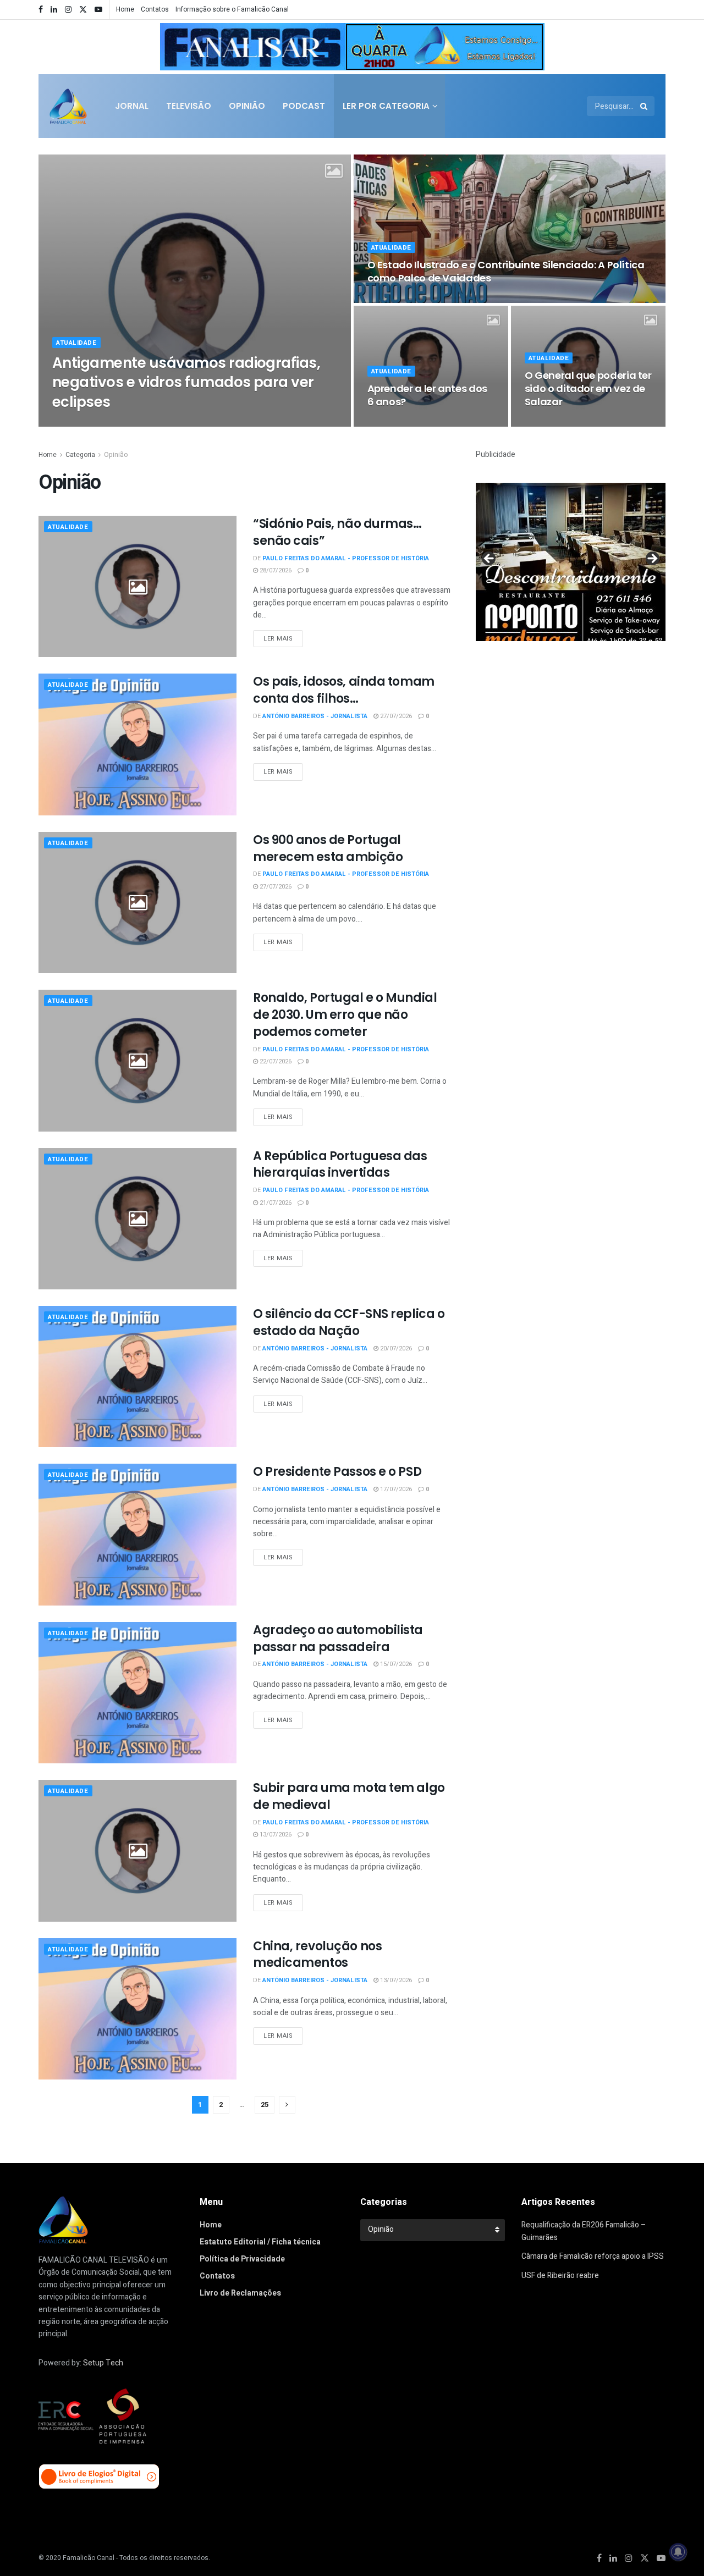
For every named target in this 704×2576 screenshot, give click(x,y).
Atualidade (76, 343)
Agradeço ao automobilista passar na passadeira (338, 1639)
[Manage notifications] (678, 2552)
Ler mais (278, 639)
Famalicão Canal (89, 2558)
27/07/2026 (395, 716)
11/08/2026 (389, 299)
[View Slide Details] (352, 47)
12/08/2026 (256, 423)
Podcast (304, 106)
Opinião (247, 106)
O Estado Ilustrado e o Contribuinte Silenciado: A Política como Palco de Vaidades (506, 271)
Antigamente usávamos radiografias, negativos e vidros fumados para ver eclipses (186, 382)
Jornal (132, 106)
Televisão (189, 106)
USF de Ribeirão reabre (560, 2276)
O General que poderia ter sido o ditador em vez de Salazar (588, 389)
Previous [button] (173, 45)
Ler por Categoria (386, 106)
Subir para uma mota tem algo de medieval (349, 1796)
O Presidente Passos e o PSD (337, 1472)
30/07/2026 (546, 423)
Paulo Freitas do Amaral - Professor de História (145, 423)
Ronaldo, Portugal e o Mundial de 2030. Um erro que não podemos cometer (345, 1015)
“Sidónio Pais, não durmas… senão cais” (337, 532)
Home (125, 9)
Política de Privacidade (242, 2259)
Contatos (155, 9)
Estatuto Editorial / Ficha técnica (260, 2242)
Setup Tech (103, 2363)
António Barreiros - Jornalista (315, 716)
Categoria (80, 455)
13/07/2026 (275, 1835)
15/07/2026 (395, 1664)
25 (265, 2105)
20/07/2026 (395, 1348)
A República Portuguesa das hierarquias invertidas (340, 1165)
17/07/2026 (395, 1489)
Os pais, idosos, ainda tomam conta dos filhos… (344, 690)
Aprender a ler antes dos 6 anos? (427, 395)
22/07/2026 (275, 1061)
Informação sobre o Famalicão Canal (232, 9)
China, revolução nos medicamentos (317, 1955)
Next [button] (531, 45)
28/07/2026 (275, 570)
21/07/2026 (275, 1203)
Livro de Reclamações (240, 2293)
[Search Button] (645, 106)
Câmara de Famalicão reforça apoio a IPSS (593, 2256)
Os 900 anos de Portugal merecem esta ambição (328, 848)
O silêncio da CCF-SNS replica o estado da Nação (349, 1322)
